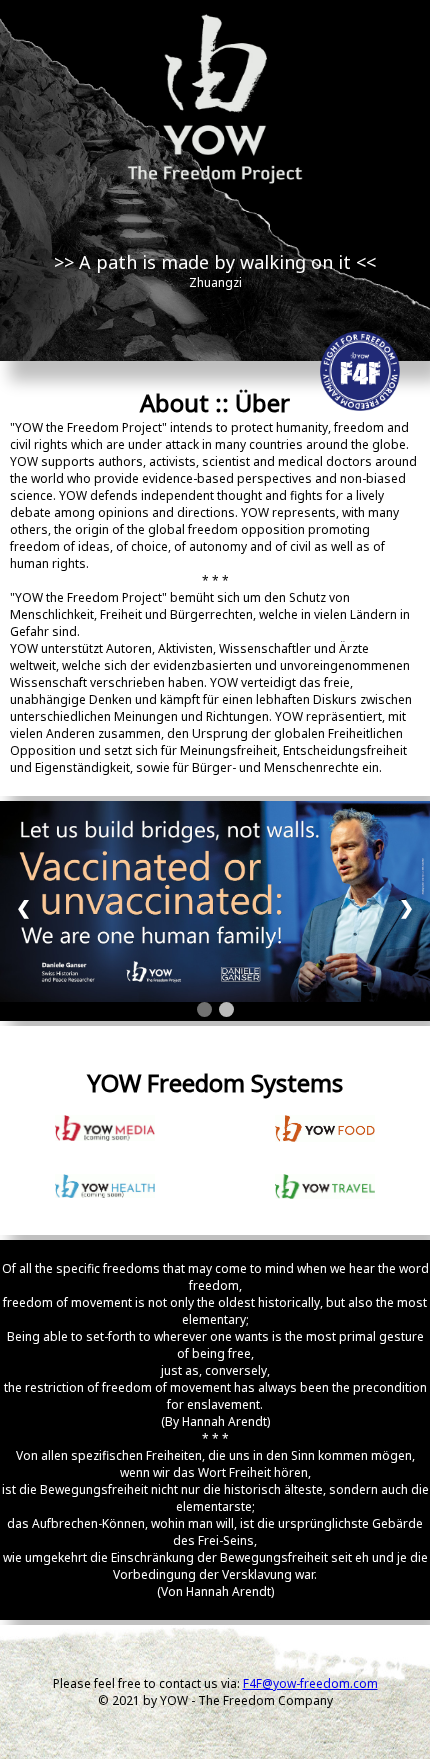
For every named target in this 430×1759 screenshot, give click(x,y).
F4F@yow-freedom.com (310, 1683)
